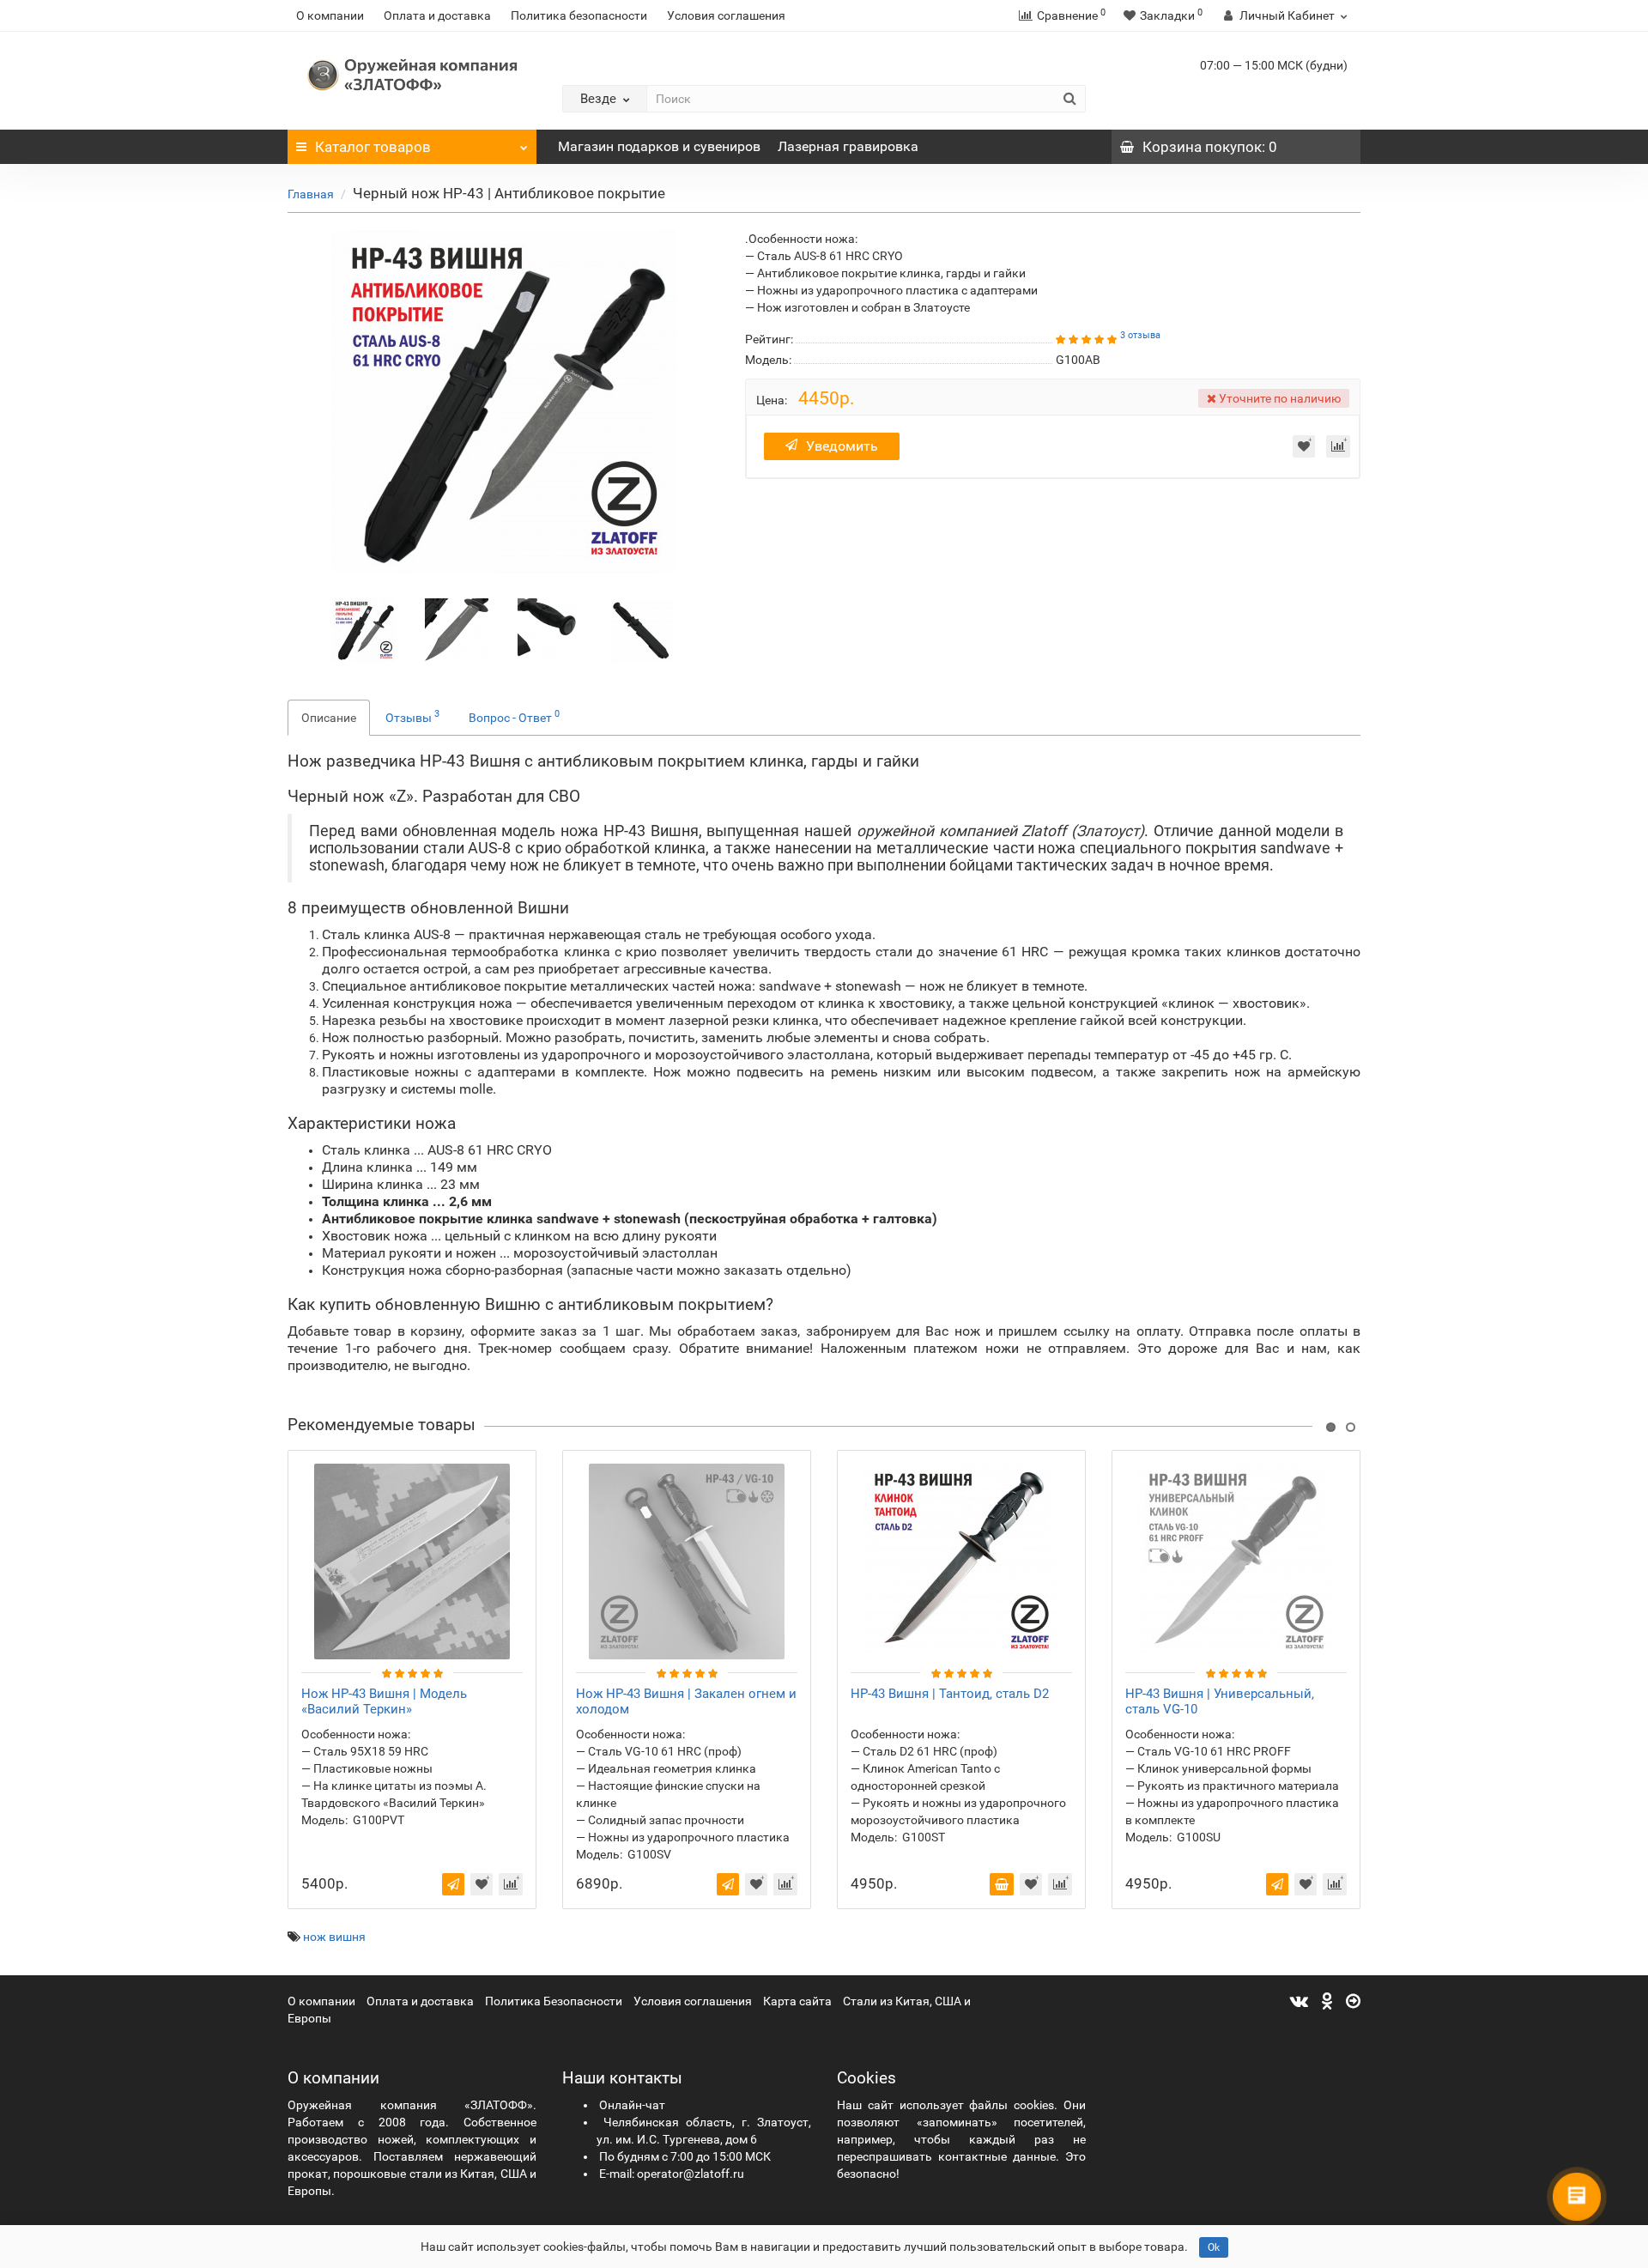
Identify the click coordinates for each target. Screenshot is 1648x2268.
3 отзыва (1140, 335)
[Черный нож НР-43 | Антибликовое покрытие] (364, 628)
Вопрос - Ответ (514, 716)
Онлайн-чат (632, 2105)
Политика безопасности (579, 15)
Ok (1214, 2247)
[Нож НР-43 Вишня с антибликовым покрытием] (457, 628)
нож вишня (334, 1937)
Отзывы (412, 716)
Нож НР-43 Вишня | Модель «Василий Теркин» (384, 1701)
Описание (329, 718)
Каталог (373, 147)
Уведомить (842, 446)
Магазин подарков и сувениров (659, 146)
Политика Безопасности (554, 2001)
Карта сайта (797, 2001)
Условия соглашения (726, 15)
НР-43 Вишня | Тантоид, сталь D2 (950, 1694)
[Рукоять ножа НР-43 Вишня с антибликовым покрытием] (549, 628)
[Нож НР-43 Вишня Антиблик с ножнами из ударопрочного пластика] (642, 628)
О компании (330, 15)
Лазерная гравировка (848, 146)
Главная (311, 194)
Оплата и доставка (437, 15)
